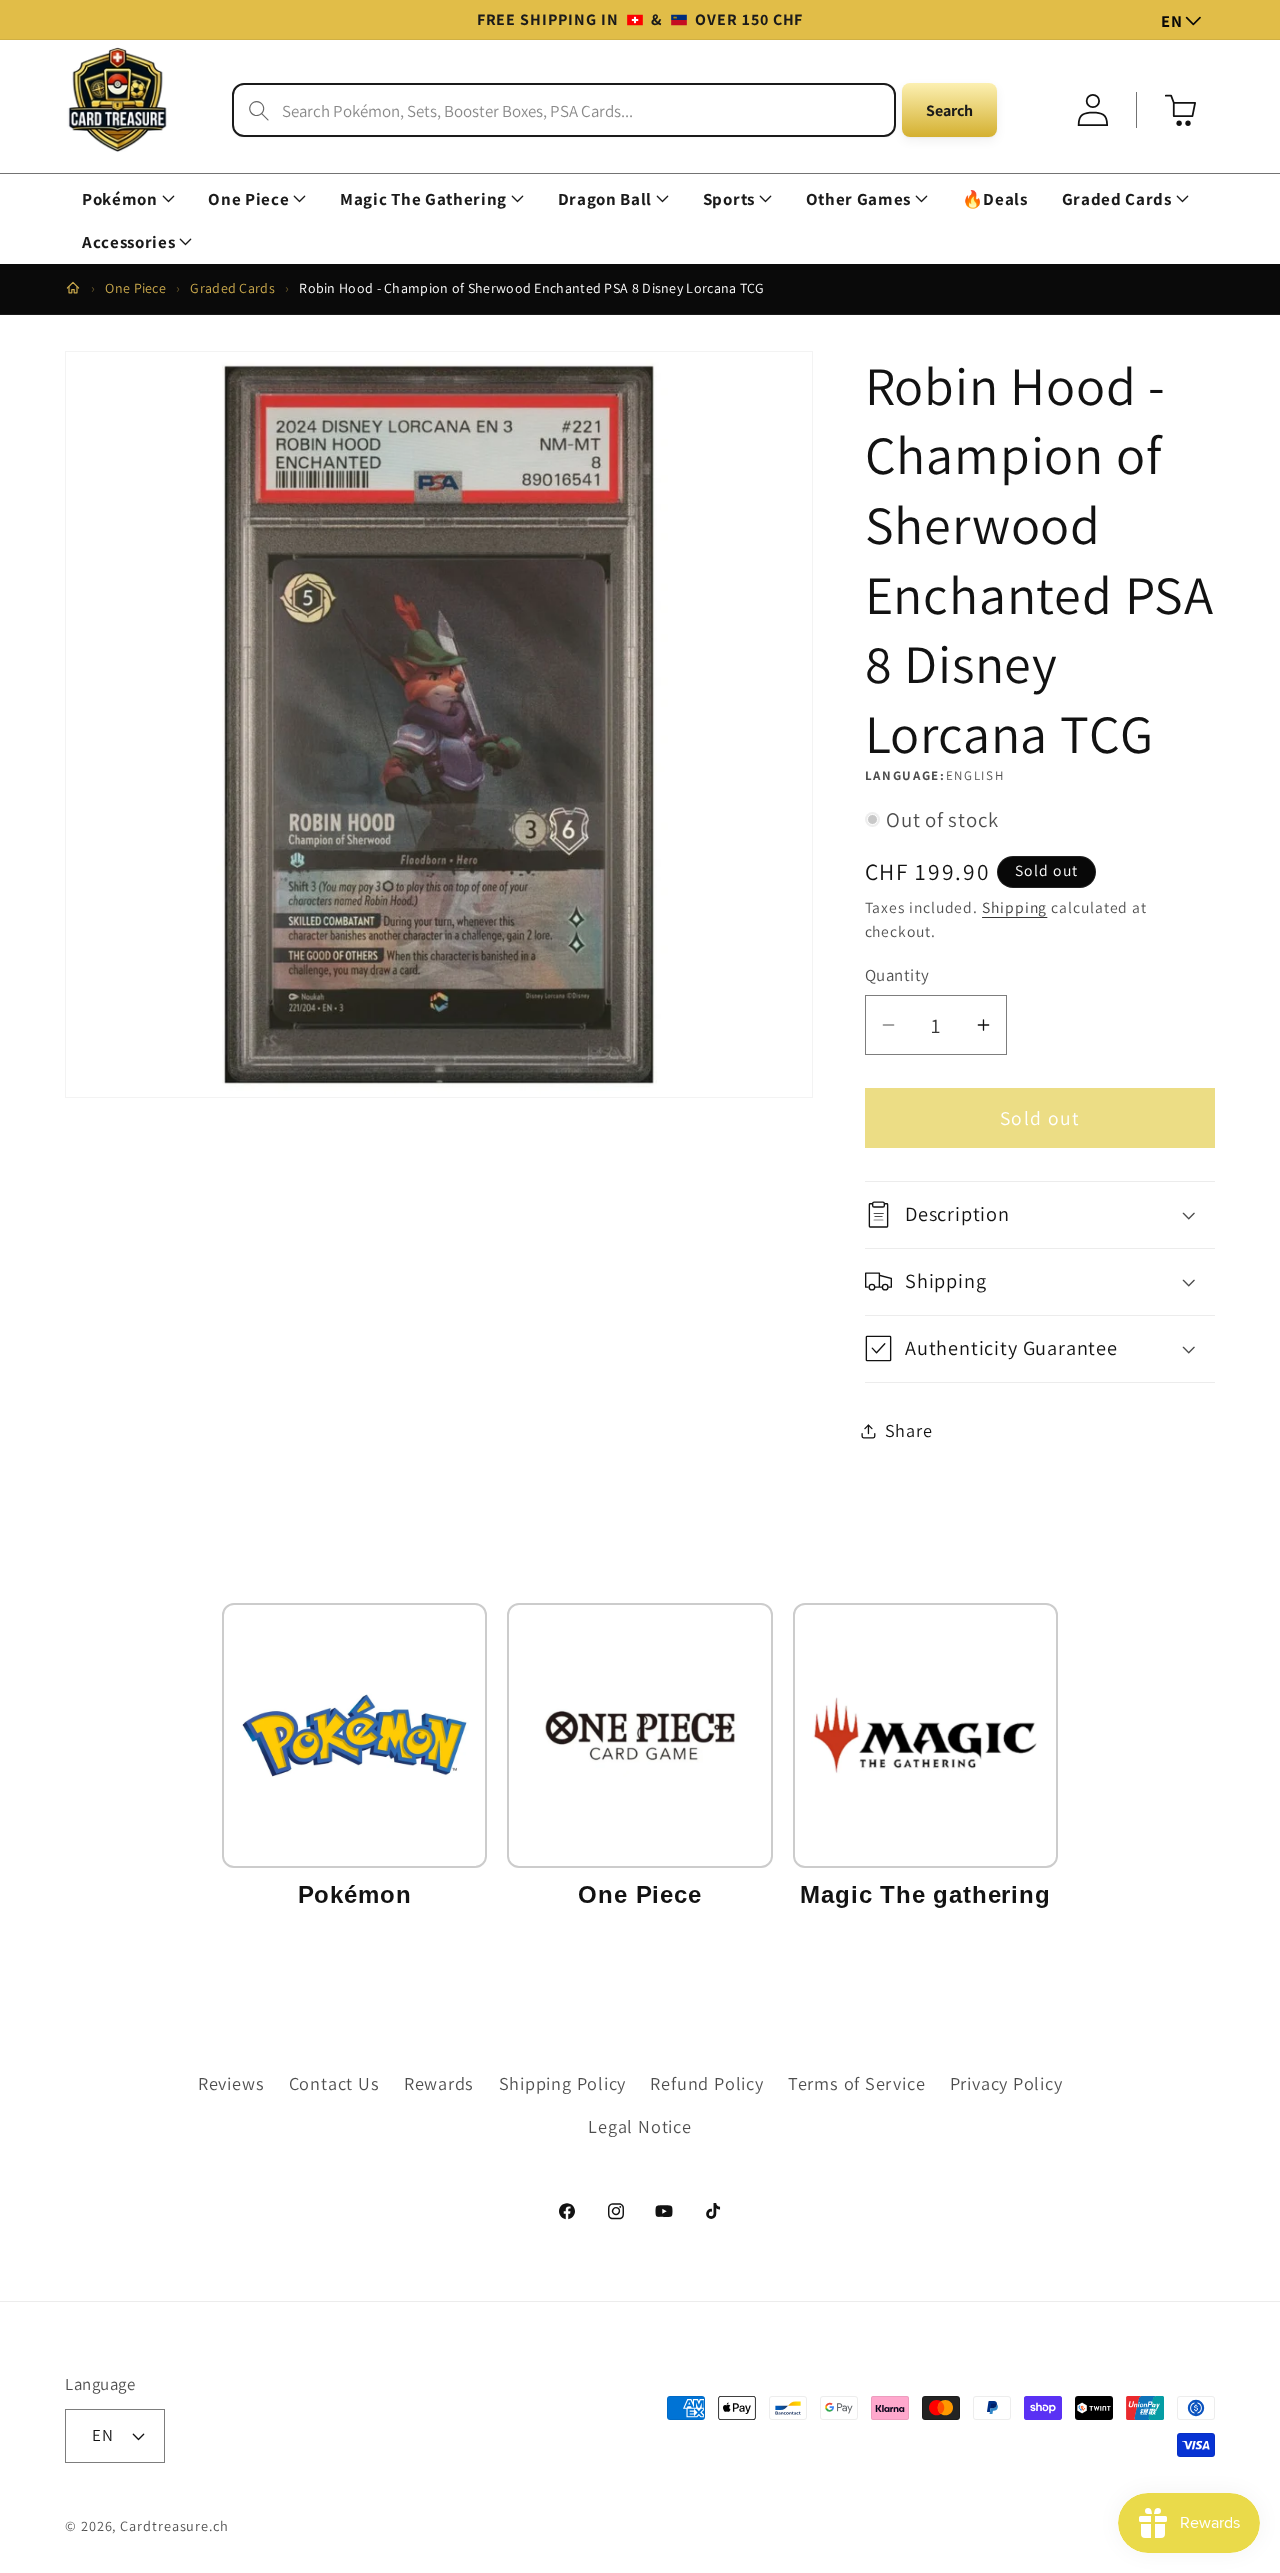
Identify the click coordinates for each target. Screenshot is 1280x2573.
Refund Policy (706, 2084)
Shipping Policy (563, 2084)
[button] (128, 199)
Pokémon (120, 199)
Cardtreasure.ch (174, 2524)
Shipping (1014, 907)
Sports (729, 199)
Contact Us (334, 2084)
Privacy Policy (1006, 2084)
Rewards (439, 2084)
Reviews (231, 2084)
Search (949, 110)
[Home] (73, 288)
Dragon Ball (605, 199)
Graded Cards (1117, 199)
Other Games (858, 199)
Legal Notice (639, 2126)
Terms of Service (856, 2084)
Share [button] (909, 1430)
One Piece (248, 199)
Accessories (128, 242)
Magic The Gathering (423, 199)
